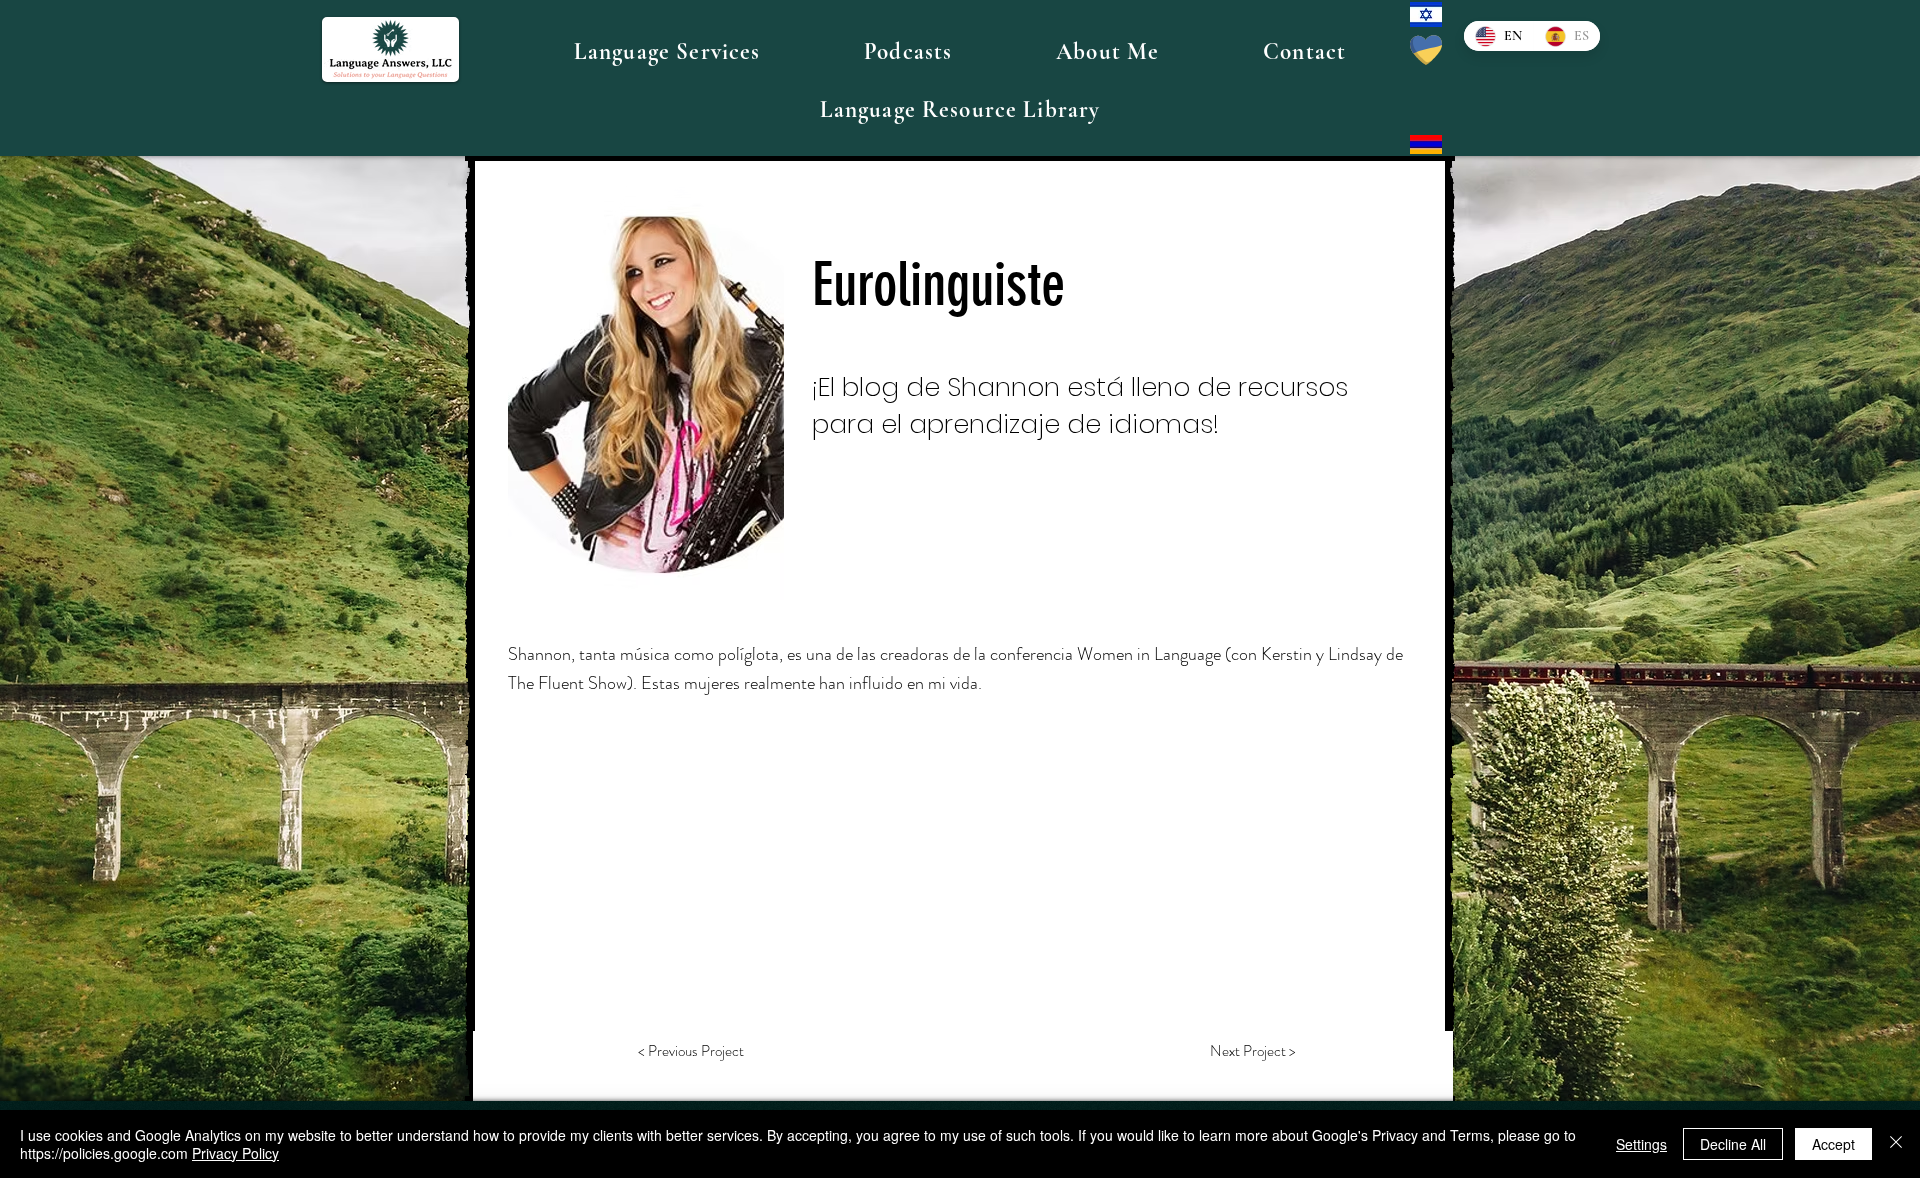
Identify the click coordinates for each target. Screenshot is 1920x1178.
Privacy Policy (235, 1153)
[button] (667, 52)
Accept (1833, 1144)
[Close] (1896, 1144)
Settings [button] (1641, 1144)
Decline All (1733, 1144)
